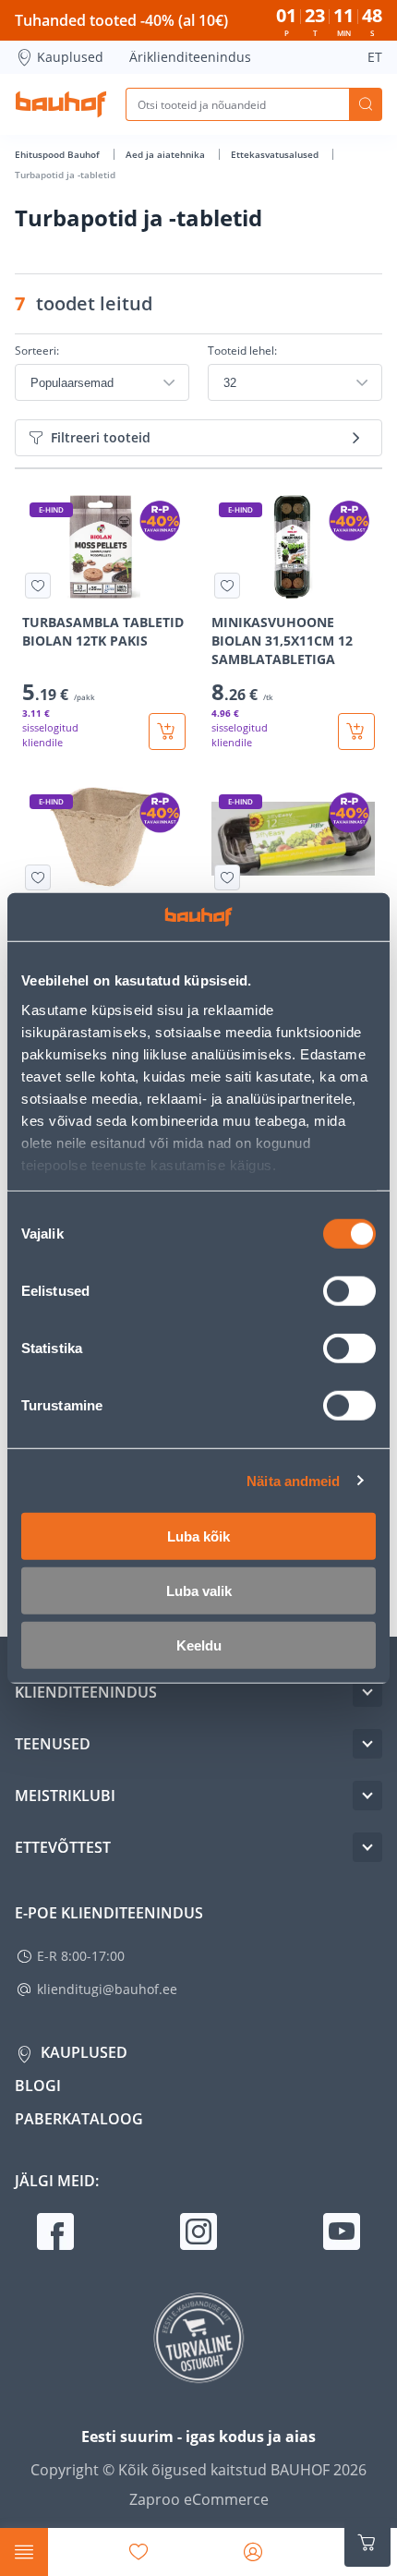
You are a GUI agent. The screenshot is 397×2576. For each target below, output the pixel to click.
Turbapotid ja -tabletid (65, 175)
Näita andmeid (293, 1480)
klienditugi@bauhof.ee (107, 1989)
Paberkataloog (79, 2119)
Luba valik (199, 1591)
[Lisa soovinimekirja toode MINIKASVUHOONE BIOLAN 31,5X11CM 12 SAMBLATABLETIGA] (227, 586)
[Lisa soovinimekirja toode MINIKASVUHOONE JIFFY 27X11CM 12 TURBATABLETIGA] (227, 877)
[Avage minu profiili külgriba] (253, 2552)
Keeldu (199, 1645)
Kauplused (70, 57)
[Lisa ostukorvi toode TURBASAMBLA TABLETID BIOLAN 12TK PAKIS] (167, 732)
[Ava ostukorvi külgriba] (367, 2543)
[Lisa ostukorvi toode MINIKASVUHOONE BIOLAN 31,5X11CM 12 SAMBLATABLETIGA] (356, 732)
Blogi (38, 2086)
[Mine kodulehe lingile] (61, 104)
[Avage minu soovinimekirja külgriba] (138, 2552)
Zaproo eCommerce (199, 2499)
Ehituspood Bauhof (59, 154)
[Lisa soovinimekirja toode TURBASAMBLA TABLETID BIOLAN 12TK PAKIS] (38, 586)
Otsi (366, 104)
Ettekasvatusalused (276, 154)
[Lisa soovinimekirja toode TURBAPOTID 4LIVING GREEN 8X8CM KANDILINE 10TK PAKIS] (38, 877)
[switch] (349, 1291)
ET (375, 57)
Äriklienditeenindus (190, 57)
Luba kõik (198, 1536)
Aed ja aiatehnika (167, 154)
